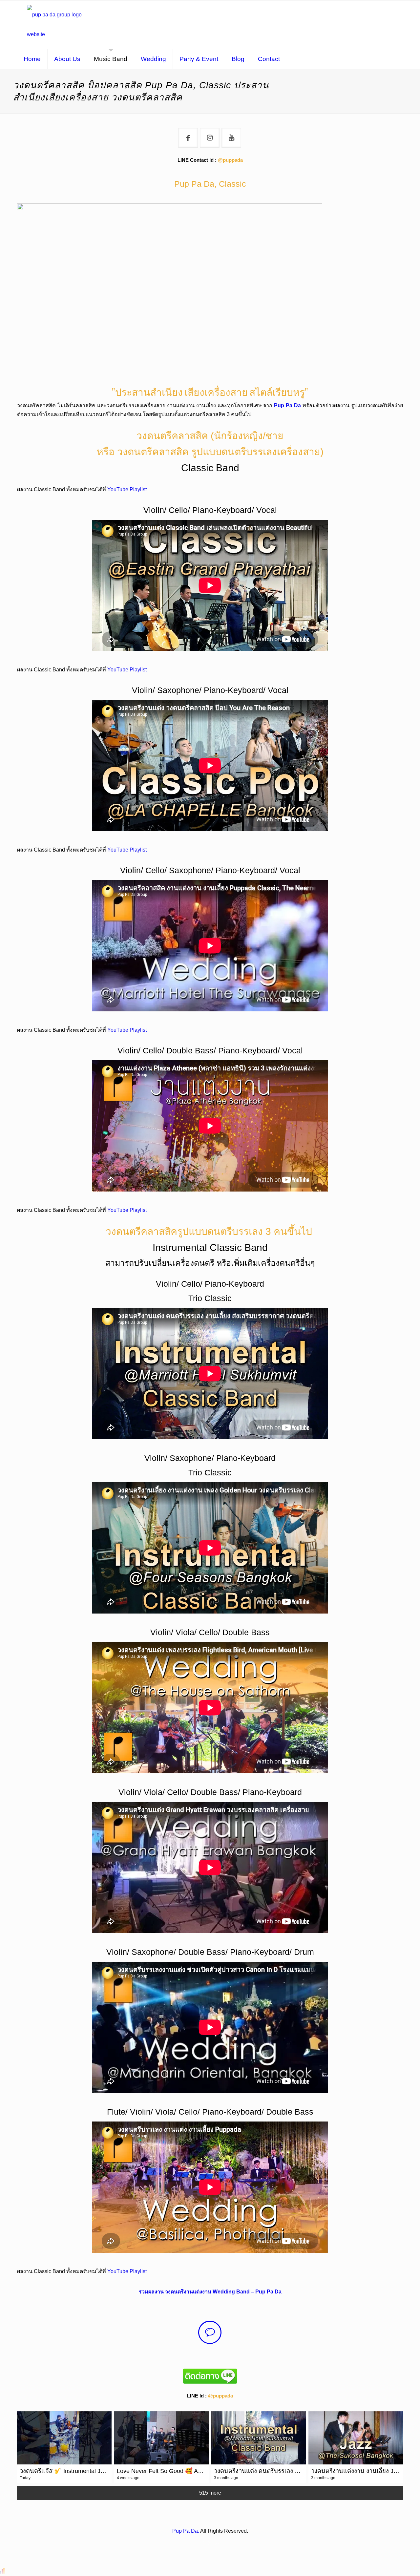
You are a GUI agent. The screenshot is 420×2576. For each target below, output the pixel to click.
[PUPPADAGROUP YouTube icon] (217, 2543)
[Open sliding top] (413, 7)
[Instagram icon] (210, 2543)
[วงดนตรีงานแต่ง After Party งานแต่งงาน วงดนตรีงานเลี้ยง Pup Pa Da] (58, 25)
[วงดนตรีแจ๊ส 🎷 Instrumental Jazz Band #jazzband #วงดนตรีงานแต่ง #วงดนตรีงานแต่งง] (64, 2438)
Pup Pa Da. (186, 2531)
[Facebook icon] (203, 2543)
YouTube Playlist (127, 489)
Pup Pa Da (287, 405)
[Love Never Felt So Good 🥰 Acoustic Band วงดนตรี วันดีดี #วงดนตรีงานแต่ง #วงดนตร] (161, 2438)
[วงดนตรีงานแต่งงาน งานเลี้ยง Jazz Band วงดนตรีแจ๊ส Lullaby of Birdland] (356, 2438)
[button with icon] (188, 138)
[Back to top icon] (388, 2563)
